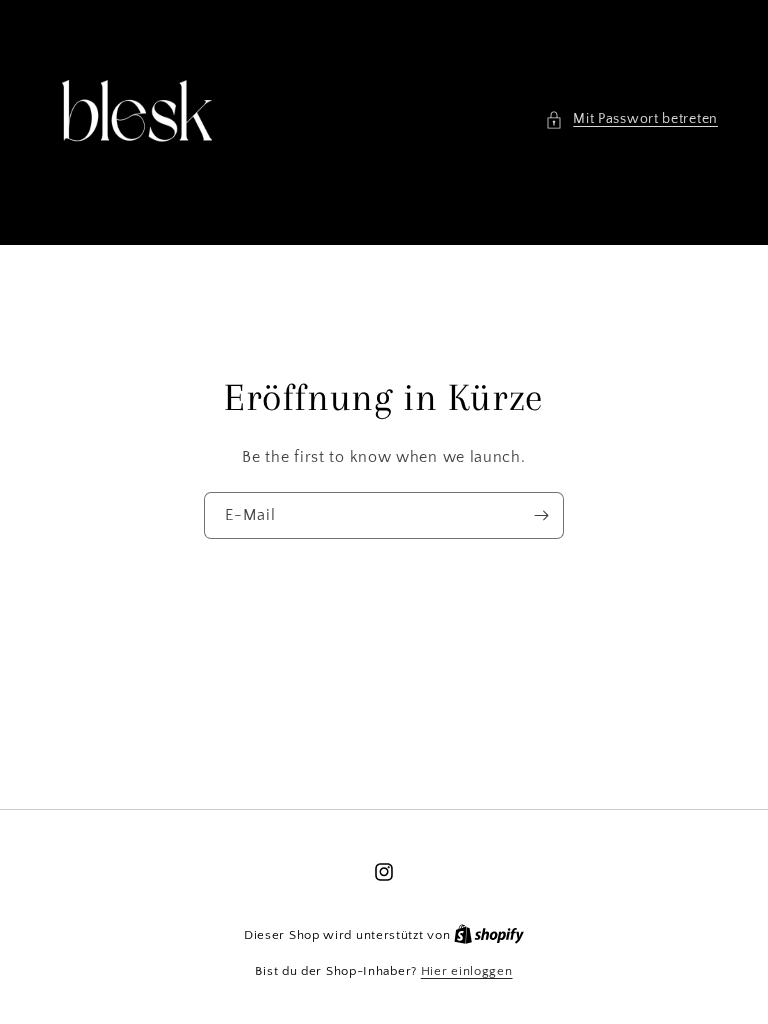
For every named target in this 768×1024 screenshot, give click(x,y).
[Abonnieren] (541, 515)
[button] (631, 119)
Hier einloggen (467, 971)
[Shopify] (489, 935)
